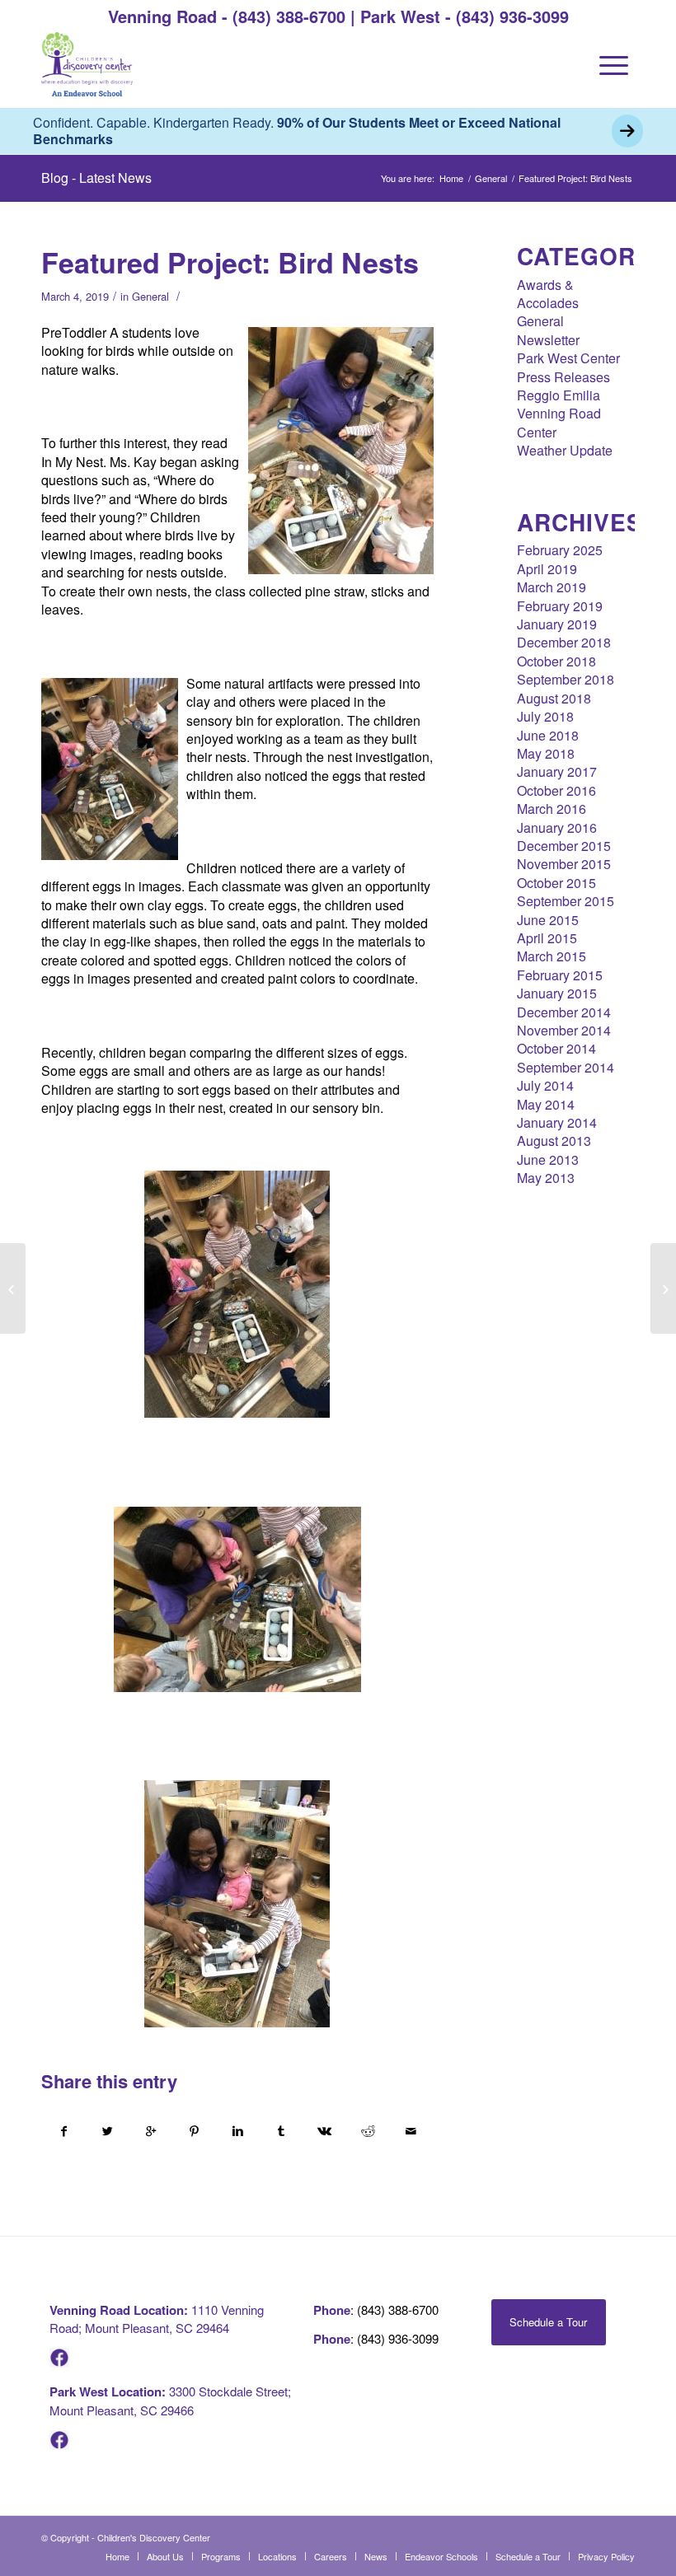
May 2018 (546, 753)
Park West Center (568, 358)
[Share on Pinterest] (195, 2131)
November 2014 (564, 1030)
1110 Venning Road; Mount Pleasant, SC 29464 (157, 2319)
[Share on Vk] (325, 2131)
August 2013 (554, 1141)
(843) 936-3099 (512, 16)
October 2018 (556, 661)
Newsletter (548, 340)
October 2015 (556, 883)
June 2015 (548, 920)
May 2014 (546, 1104)
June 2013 (548, 1159)
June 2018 (548, 735)
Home (451, 178)
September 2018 (566, 679)
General (491, 178)
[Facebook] (59, 2362)
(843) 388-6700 (289, 16)
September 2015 (566, 901)
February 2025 (560, 550)
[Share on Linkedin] (237, 2131)
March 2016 (552, 809)
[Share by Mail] (411, 2131)
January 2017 (557, 771)
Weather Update (565, 450)
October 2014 (556, 1048)
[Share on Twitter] (108, 2131)
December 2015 (564, 846)
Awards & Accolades (548, 294)
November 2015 (564, 864)
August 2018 (554, 698)
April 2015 (547, 938)
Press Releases (563, 377)
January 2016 (557, 827)
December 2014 (564, 1012)
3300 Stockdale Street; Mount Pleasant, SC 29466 (170, 2400)
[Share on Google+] (151, 2131)
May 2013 (546, 1178)
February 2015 (560, 975)
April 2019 (547, 569)
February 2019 (560, 606)
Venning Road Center (559, 422)
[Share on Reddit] (368, 2131)
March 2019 (552, 587)
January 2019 (557, 624)
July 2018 (545, 716)
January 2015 (557, 993)
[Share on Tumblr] (281, 2131)
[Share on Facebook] (64, 2131)
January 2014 (557, 1122)
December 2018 (564, 642)
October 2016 (556, 790)
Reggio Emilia (559, 395)
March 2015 (552, 956)
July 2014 (545, 1085)
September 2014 (566, 1067)
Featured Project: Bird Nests (230, 262)
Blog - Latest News (96, 178)
